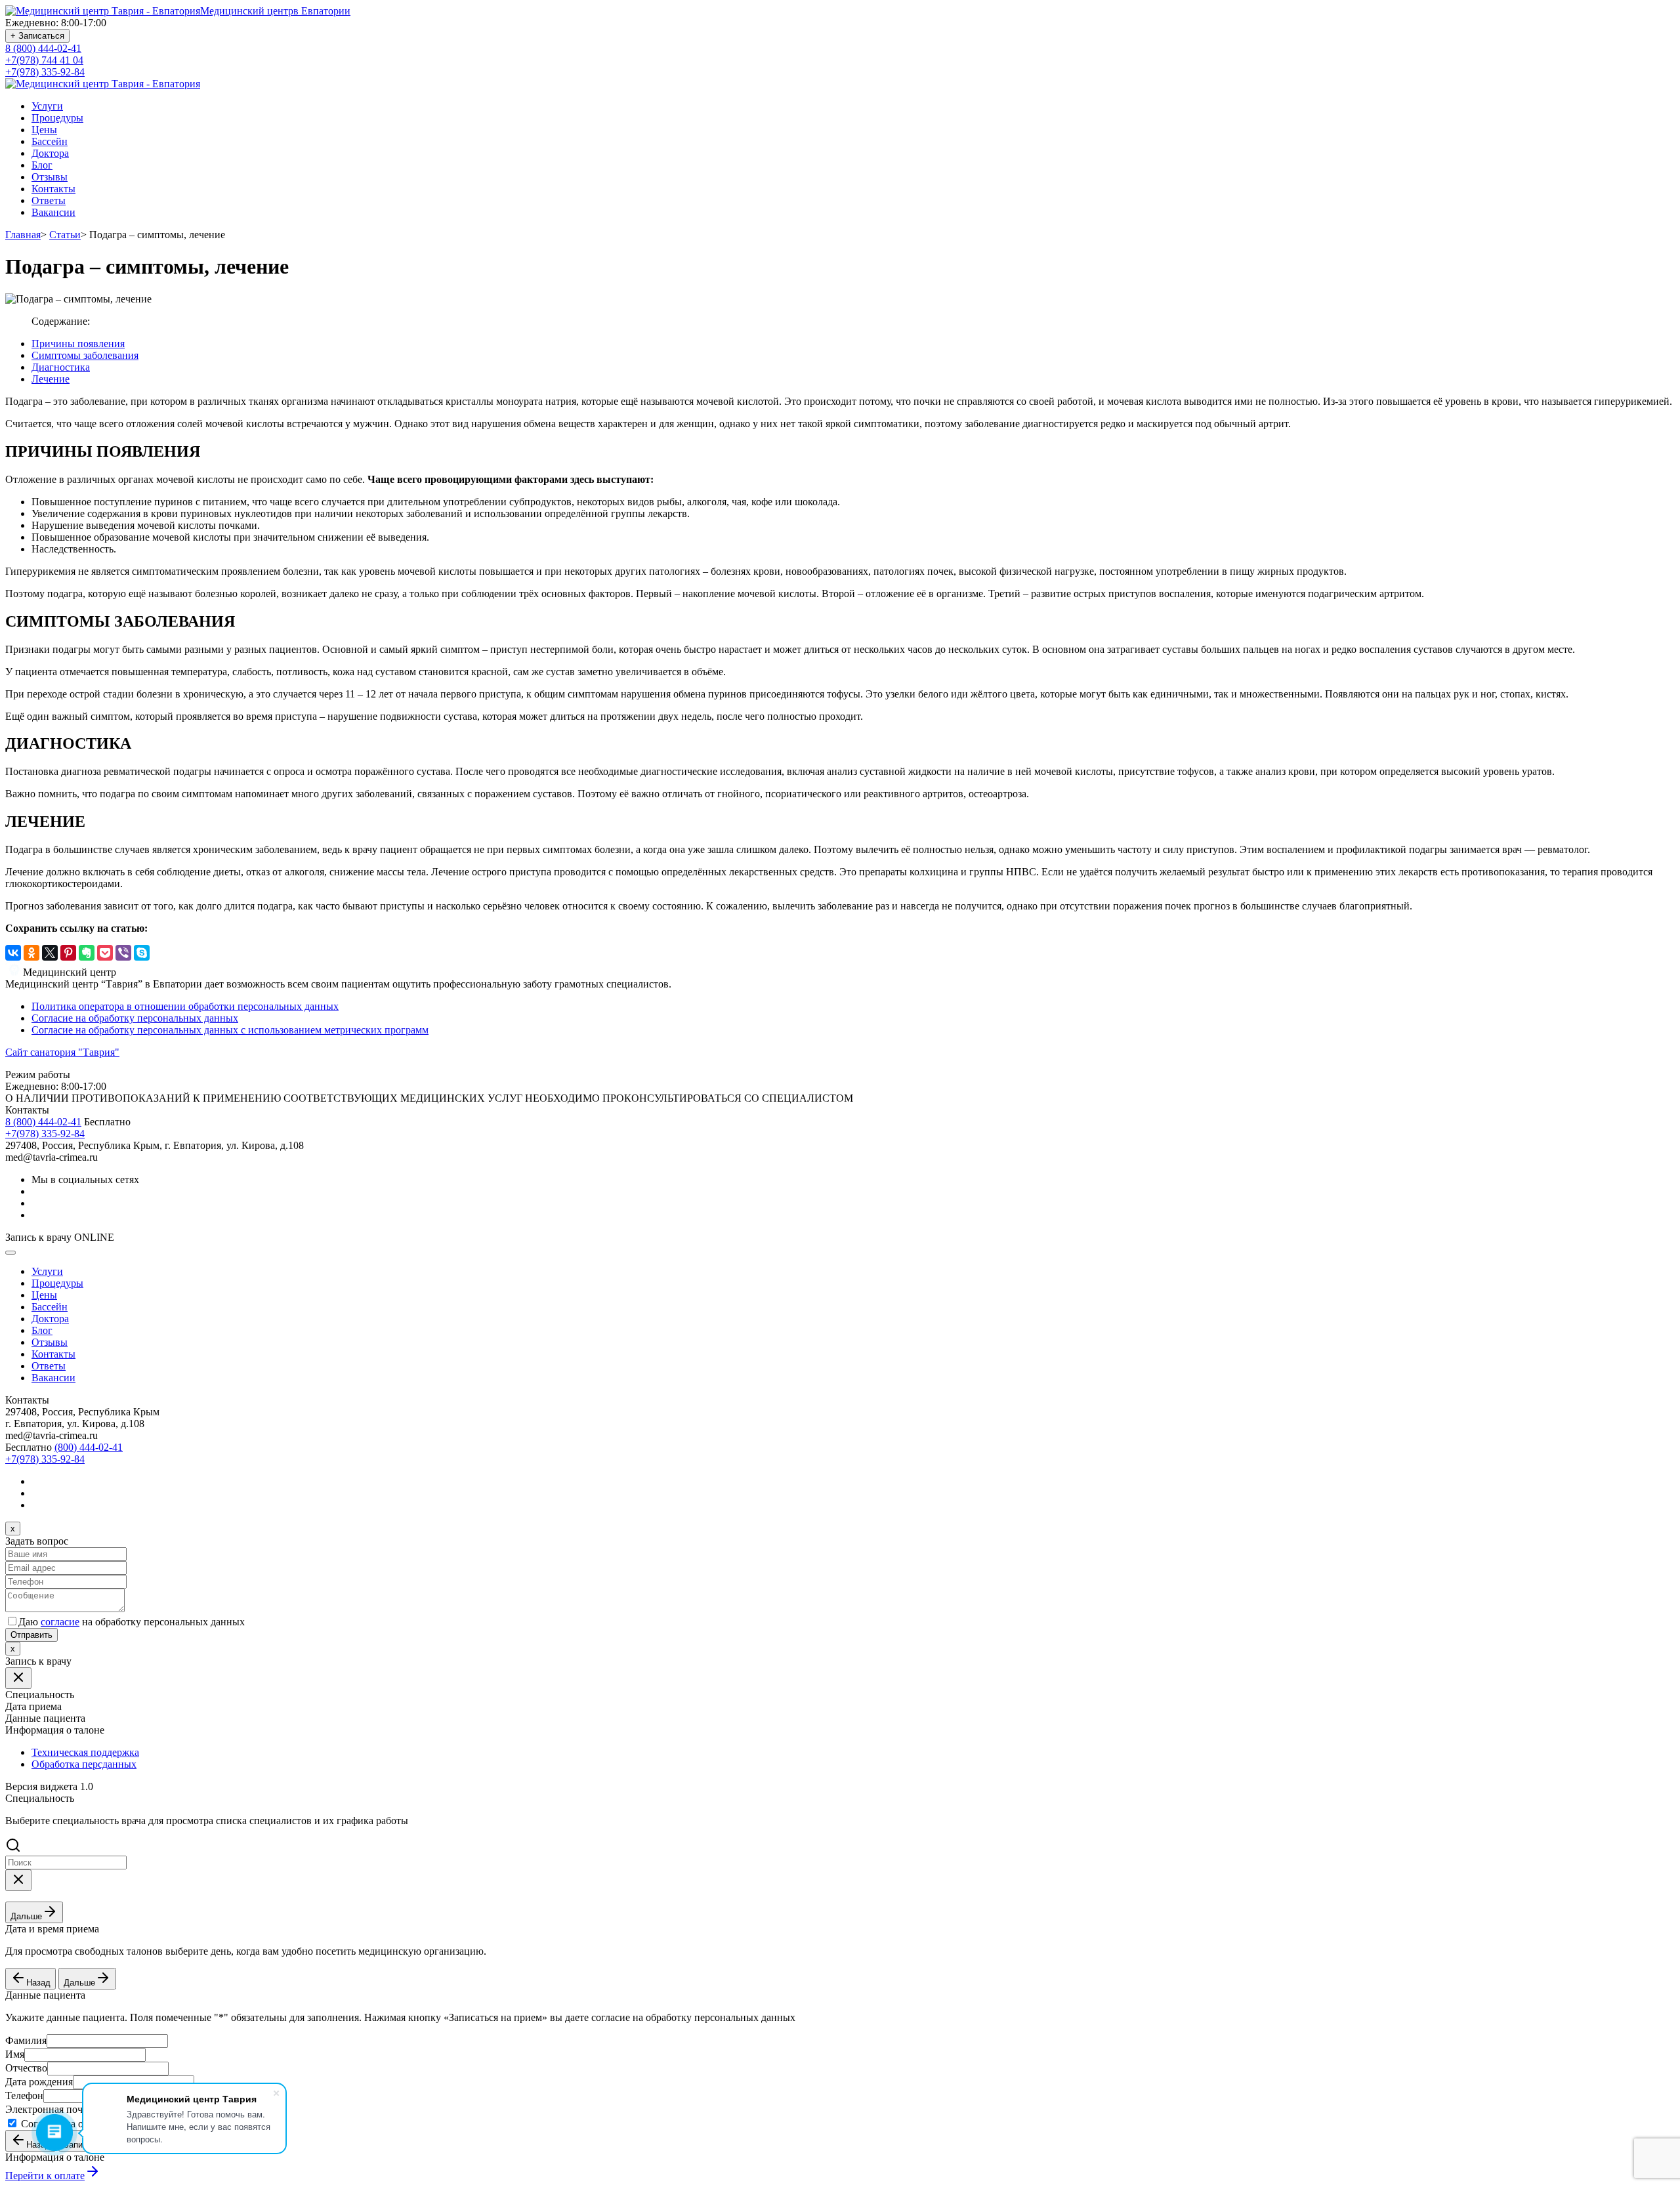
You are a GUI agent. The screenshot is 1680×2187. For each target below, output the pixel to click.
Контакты (53, 189)
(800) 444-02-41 (89, 1447)
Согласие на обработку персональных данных (135, 1018)
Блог (42, 165)
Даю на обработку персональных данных (132, 1622)
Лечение (51, 379)
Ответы (49, 200)
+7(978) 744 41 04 (44, 60)
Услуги (47, 106)
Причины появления (78, 344)
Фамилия (26, 2040)
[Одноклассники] (31, 953)
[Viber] (123, 953)
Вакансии (53, 212)
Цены (44, 130)
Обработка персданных (84, 1764)
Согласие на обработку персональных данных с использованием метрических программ (230, 1030)
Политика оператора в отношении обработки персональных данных (185, 1006)
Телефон (24, 2095)
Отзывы (50, 177)
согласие (60, 1622)
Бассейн (50, 141)
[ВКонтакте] (13, 953)
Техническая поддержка (85, 1752)
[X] (50, 953)
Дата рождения (39, 2082)
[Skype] (142, 953)
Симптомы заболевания (85, 355)
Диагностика (61, 367)
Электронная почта (49, 2109)
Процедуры (57, 118)
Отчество (26, 2068)
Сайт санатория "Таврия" (62, 1052)
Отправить (31, 1635)
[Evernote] (87, 953)
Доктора (50, 153)
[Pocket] (105, 953)
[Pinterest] (68, 953)
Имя (15, 2054)
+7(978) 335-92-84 (45, 72)
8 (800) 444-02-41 (43, 48)
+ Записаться (37, 36)
